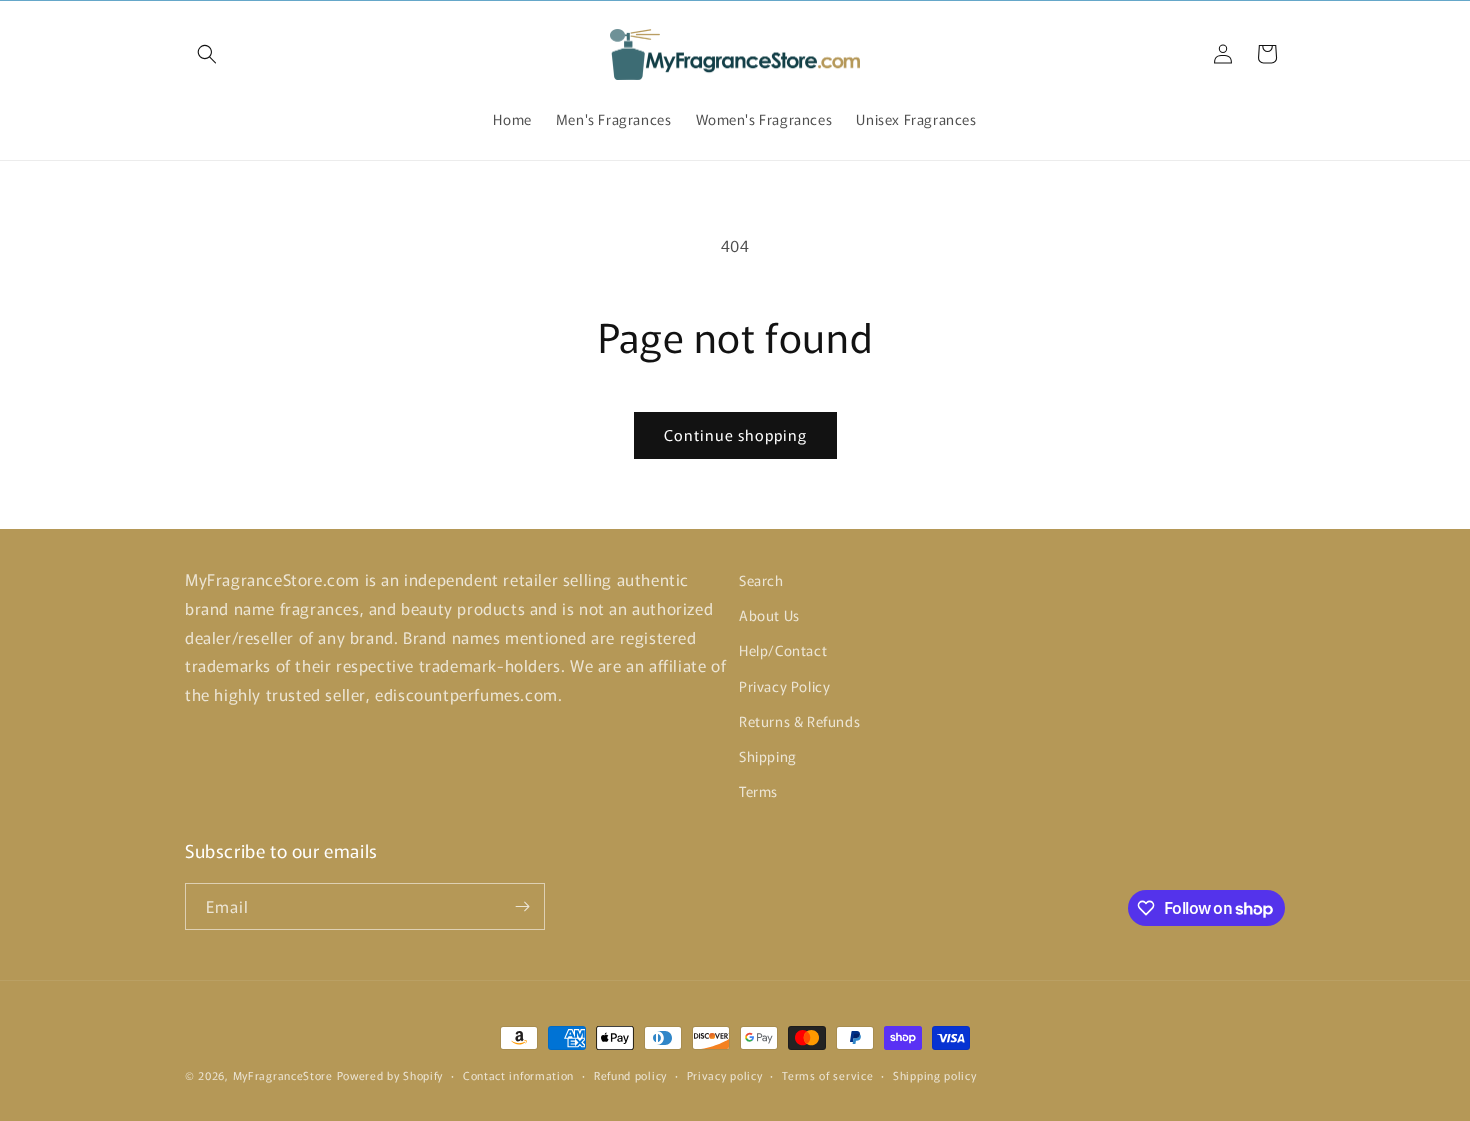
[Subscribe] (522, 906)
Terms (758, 791)
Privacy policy (725, 1075)
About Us (769, 615)
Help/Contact (783, 650)
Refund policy (630, 1075)
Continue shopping (735, 434)
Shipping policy (935, 1075)
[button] (207, 54)
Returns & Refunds (799, 721)
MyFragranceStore (283, 1075)
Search (761, 580)
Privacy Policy (784, 686)
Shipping (768, 756)
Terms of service (827, 1075)
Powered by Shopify (390, 1075)
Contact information (518, 1075)
